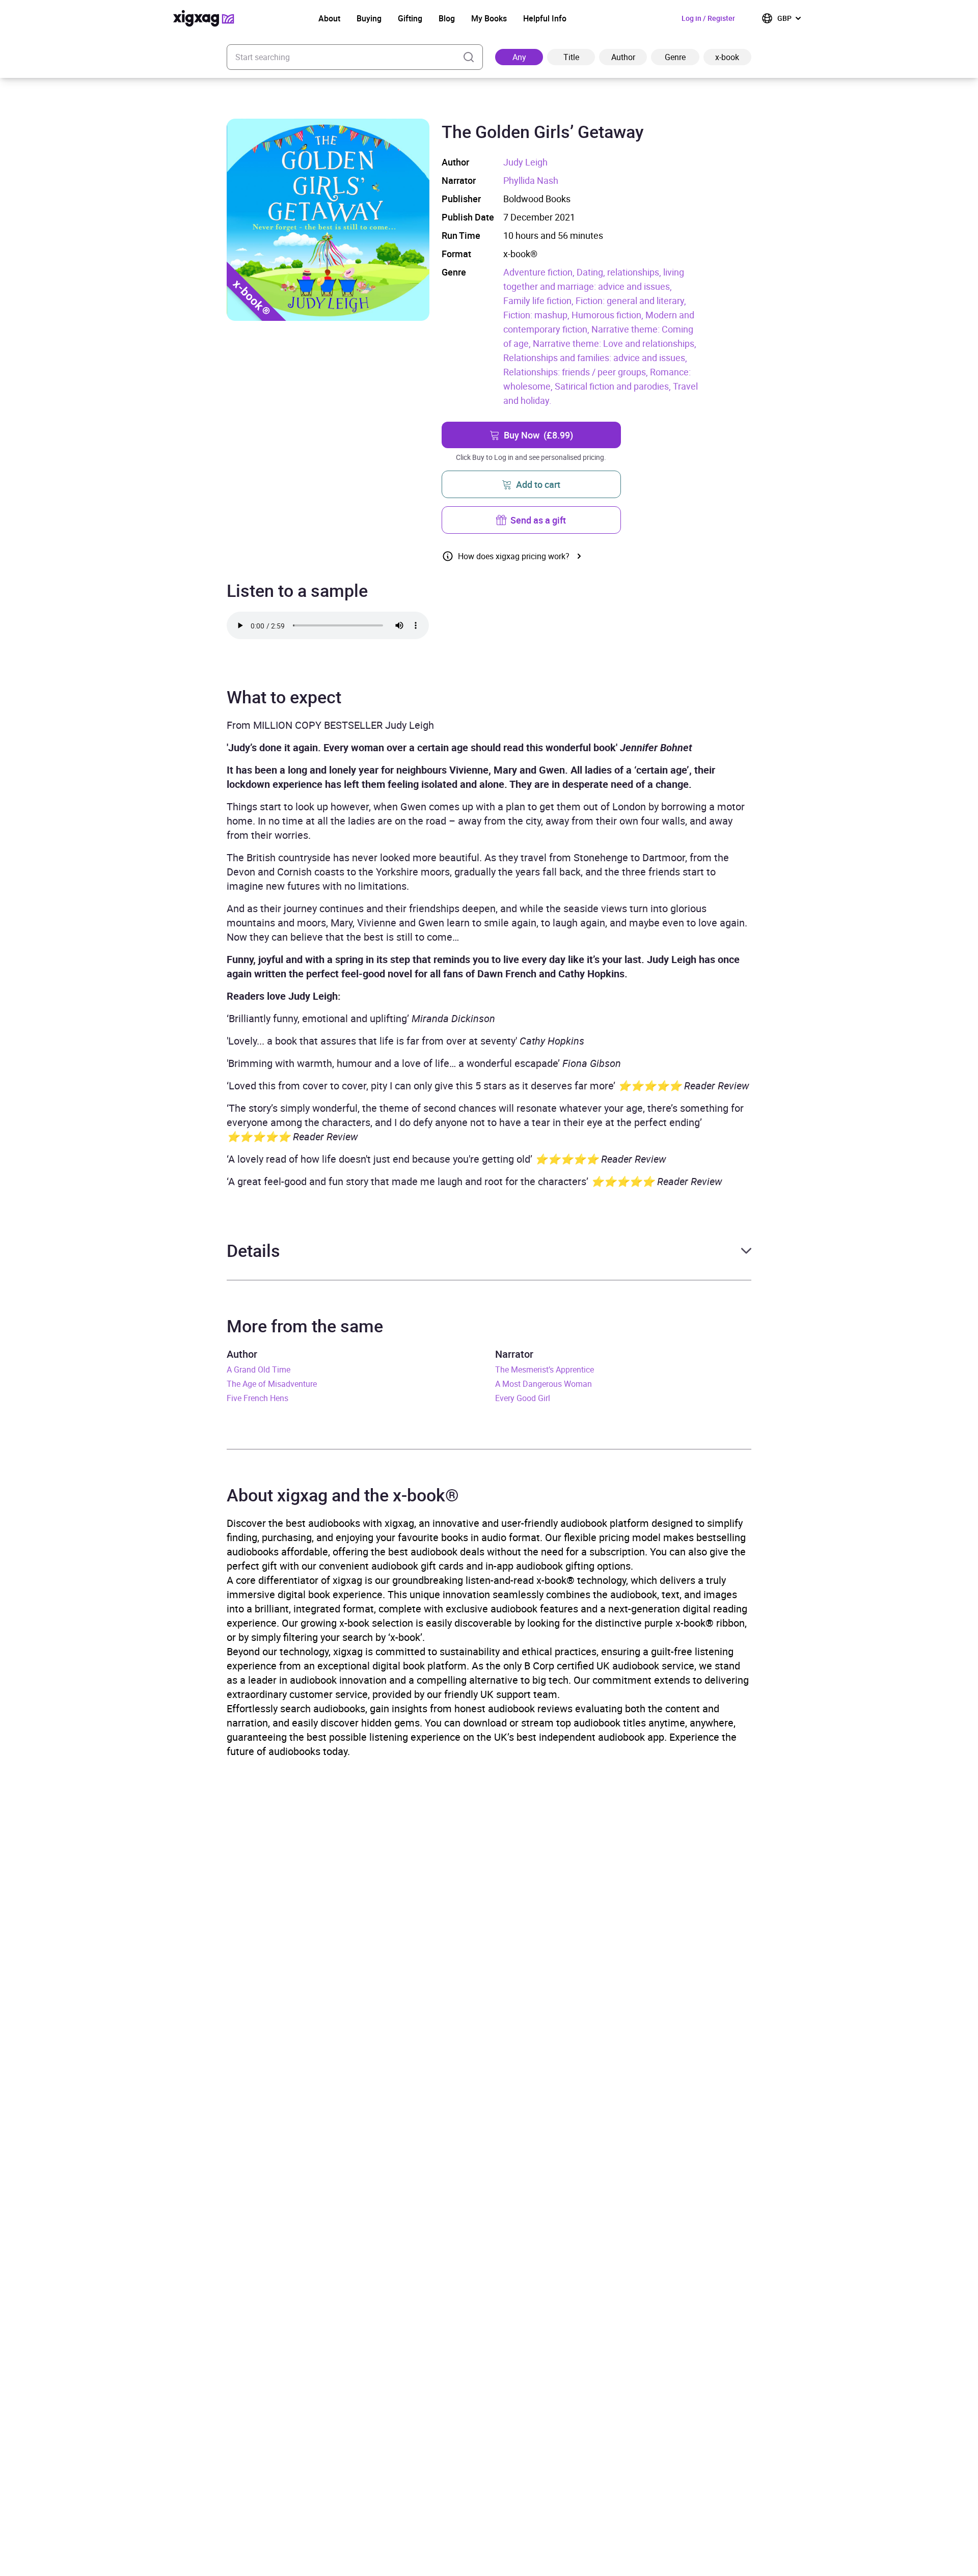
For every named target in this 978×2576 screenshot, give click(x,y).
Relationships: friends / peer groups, (577, 372)
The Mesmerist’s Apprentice (545, 1369)
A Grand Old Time (259, 1369)
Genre (675, 57)
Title (571, 57)
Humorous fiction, (608, 315)
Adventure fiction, (540, 272)
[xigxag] (204, 18)
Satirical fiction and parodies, (614, 386)
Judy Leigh (525, 162)
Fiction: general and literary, (631, 300)
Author (623, 57)
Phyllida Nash (531, 180)
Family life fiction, (539, 300)
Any (519, 57)
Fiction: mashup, (537, 315)
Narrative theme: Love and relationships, (615, 343)
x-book (727, 57)
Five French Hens (257, 1398)
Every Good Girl (523, 1398)
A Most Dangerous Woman (544, 1384)
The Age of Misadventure (272, 1384)
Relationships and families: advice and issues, (595, 358)
